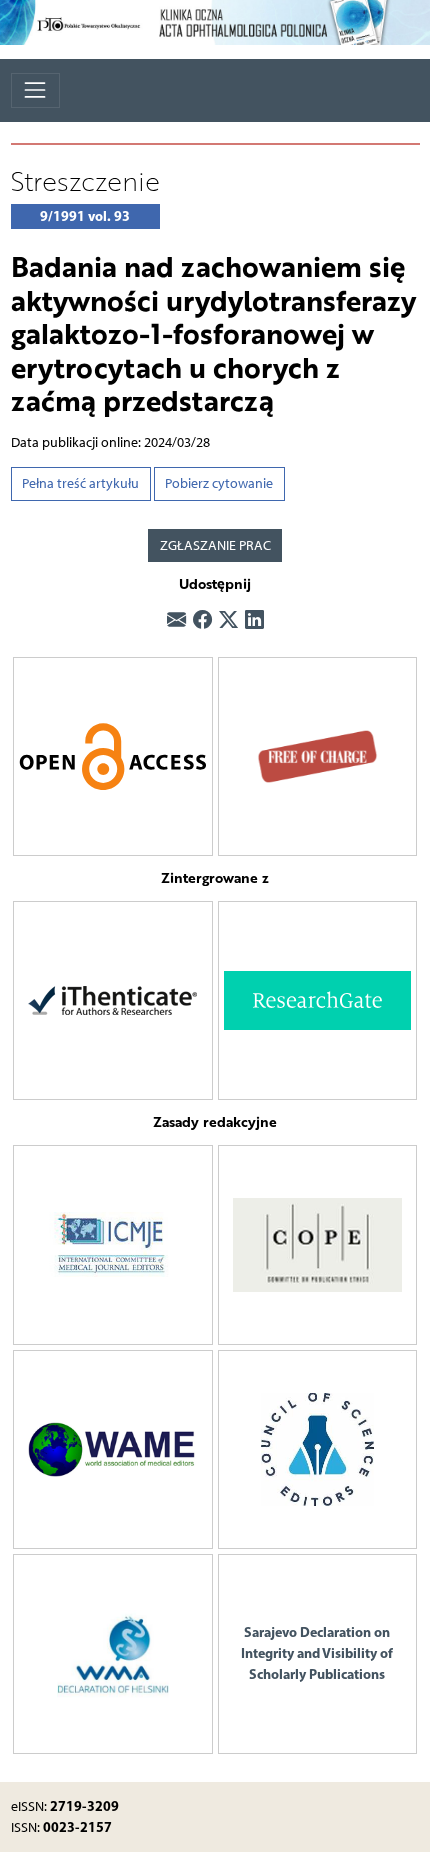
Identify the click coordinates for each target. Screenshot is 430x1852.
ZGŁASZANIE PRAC (215, 545)
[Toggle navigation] (35, 90)
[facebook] (202, 621)
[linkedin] (254, 621)
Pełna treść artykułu (80, 483)
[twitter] (228, 621)
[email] (176, 621)
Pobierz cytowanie (219, 483)
